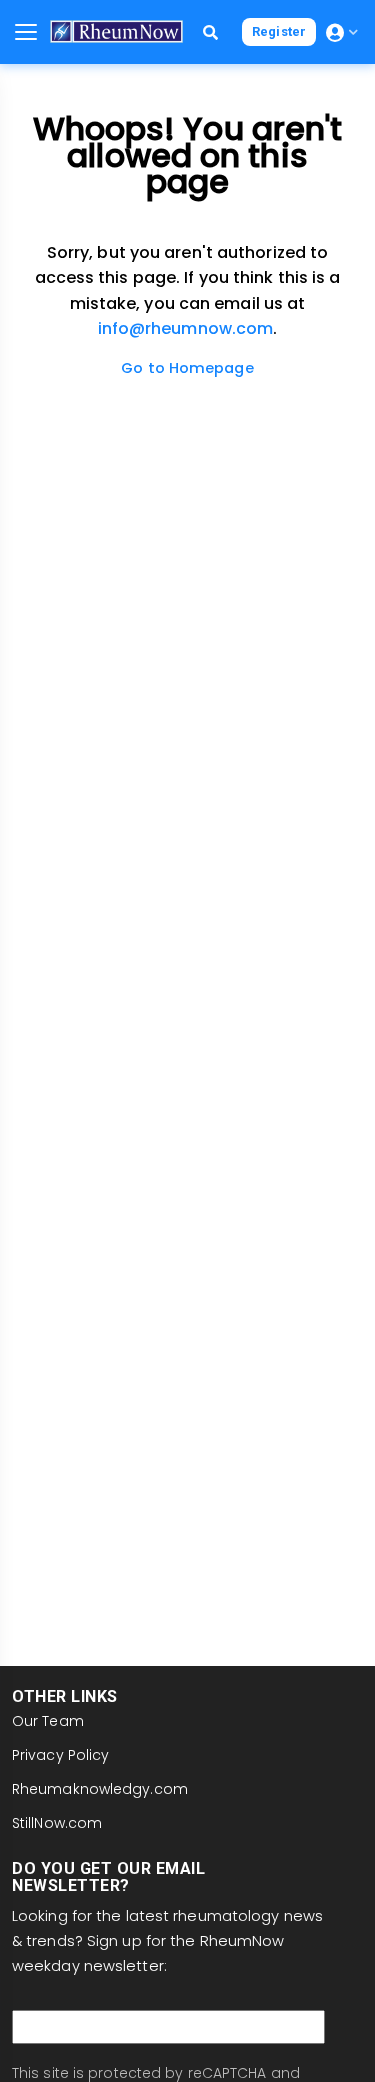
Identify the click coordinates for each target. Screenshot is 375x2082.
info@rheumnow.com (186, 328)
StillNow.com (57, 1823)
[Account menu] (342, 32)
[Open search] (210, 32)
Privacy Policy (60, 1755)
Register (279, 31)
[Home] (116, 31)
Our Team (48, 1721)
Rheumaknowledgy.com (100, 1789)
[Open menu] (26, 32)
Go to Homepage (187, 368)
